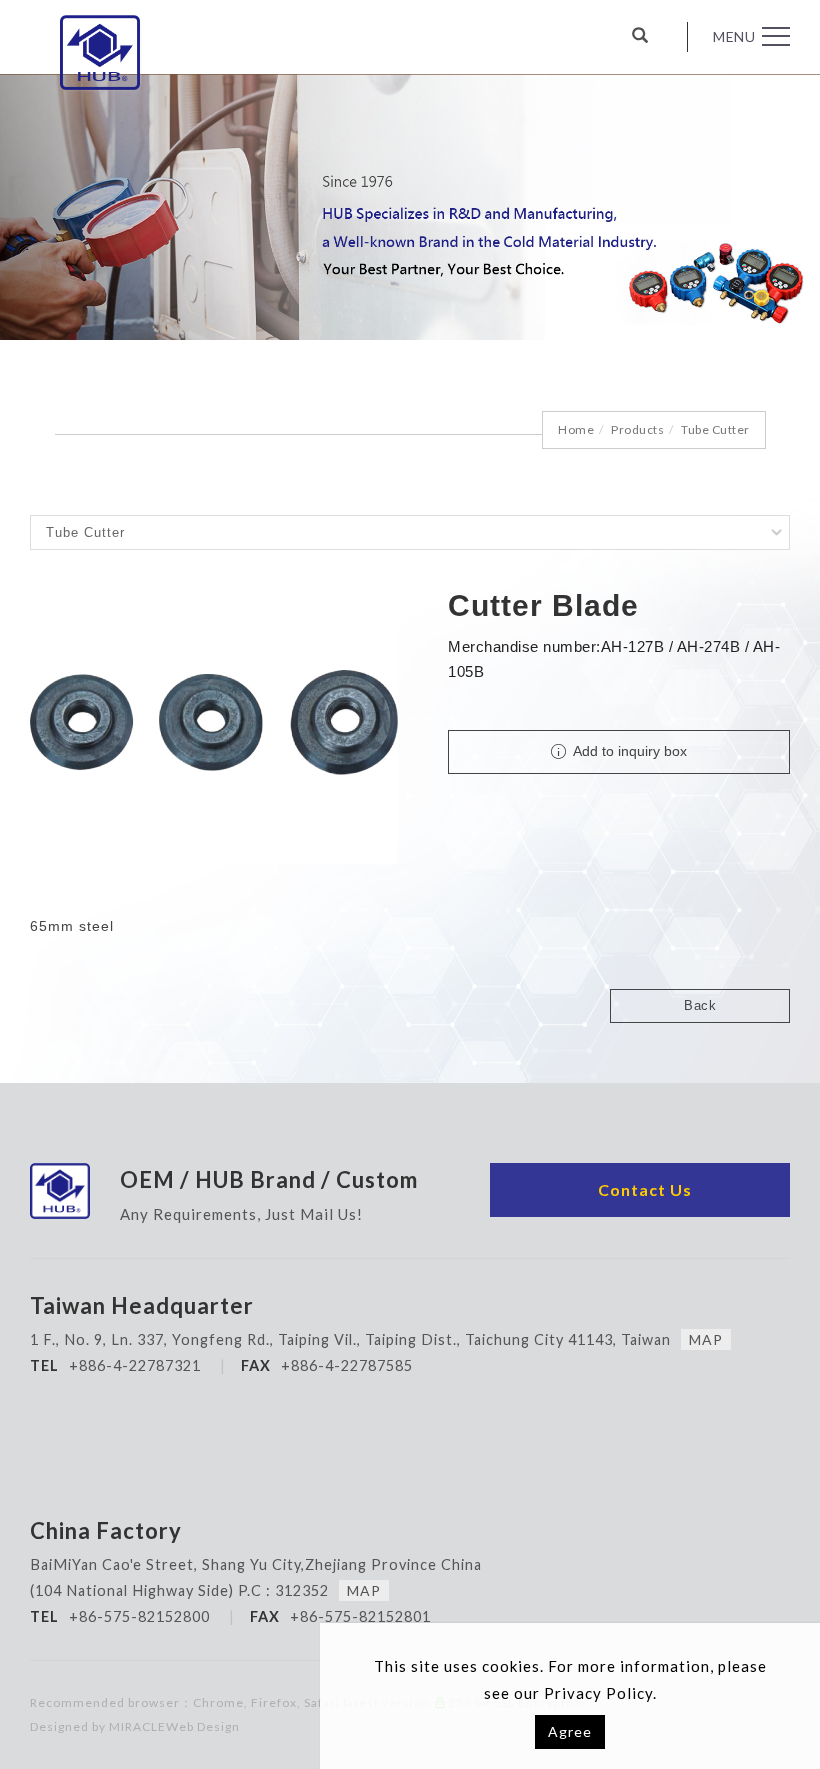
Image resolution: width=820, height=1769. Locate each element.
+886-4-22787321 (135, 1365)
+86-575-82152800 (139, 1616)
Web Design (203, 1726)
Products (637, 429)
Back (700, 1005)
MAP (706, 1339)
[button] (655, 37)
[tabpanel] (410, 207)
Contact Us (645, 1189)
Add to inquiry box (628, 751)
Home (576, 429)
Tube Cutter (715, 429)
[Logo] (100, 52)
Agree (570, 1731)
